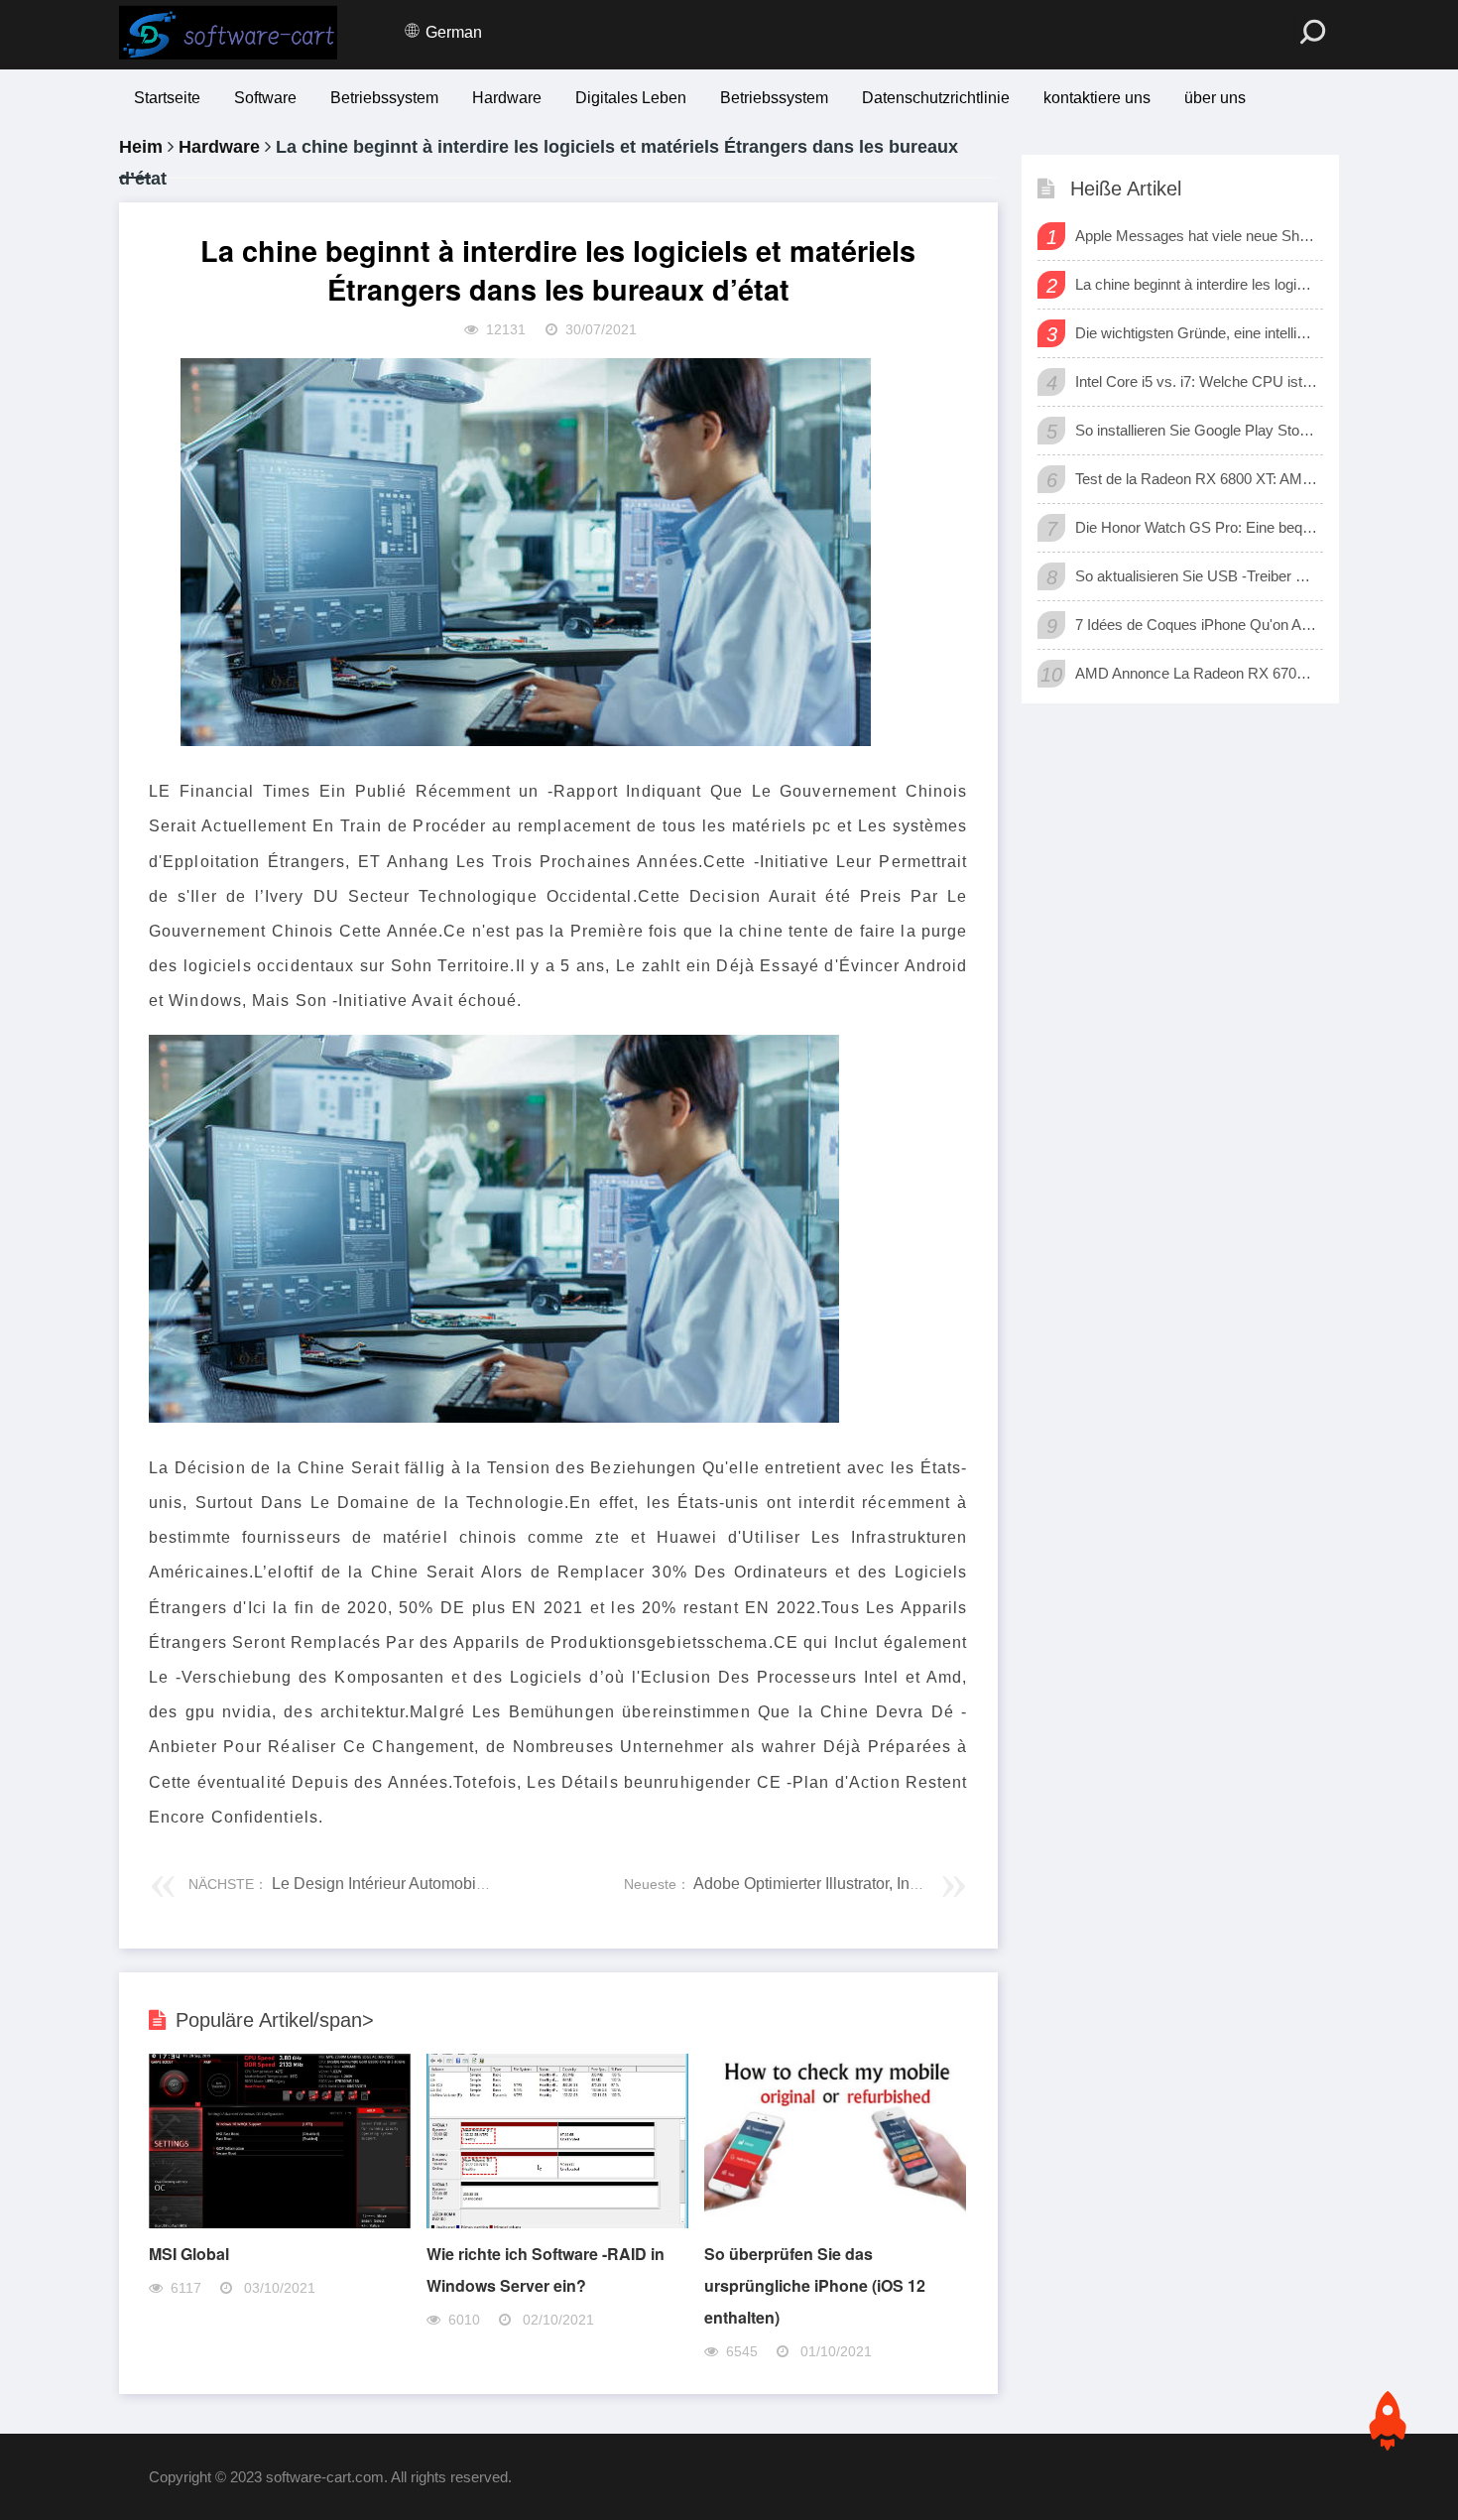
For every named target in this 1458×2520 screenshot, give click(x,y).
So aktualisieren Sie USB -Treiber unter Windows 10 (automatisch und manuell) (1197, 576)
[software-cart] (228, 33)
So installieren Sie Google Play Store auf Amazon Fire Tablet (1197, 430)
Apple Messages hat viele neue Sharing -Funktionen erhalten (1197, 236)
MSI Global (189, 2254)
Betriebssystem (384, 98)
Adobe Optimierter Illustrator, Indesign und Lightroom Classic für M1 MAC (948, 1884)
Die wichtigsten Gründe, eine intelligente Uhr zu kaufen (1197, 333)
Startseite (167, 98)
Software (265, 98)
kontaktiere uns (1097, 98)
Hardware (507, 98)
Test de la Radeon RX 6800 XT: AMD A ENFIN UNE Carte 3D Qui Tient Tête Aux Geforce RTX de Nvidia (1197, 479)
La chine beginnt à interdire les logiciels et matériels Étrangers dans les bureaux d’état (1197, 284)
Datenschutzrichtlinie (936, 98)
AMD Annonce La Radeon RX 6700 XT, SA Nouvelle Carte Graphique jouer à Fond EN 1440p (1197, 673)
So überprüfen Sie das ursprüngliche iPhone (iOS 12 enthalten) (815, 2285)
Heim (141, 147)
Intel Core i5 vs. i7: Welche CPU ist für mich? (1197, 381)
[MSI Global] (280, 2223)
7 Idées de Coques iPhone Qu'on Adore (1197, 625)
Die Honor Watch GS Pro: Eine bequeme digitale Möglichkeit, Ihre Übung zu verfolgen (1197, 527)
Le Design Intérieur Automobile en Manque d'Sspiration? (468, 1884)
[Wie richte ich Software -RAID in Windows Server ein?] (557, 2223)
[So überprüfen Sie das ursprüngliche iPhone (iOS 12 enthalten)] (835, 2223)
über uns (1215, 98)
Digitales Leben (631, 98)
